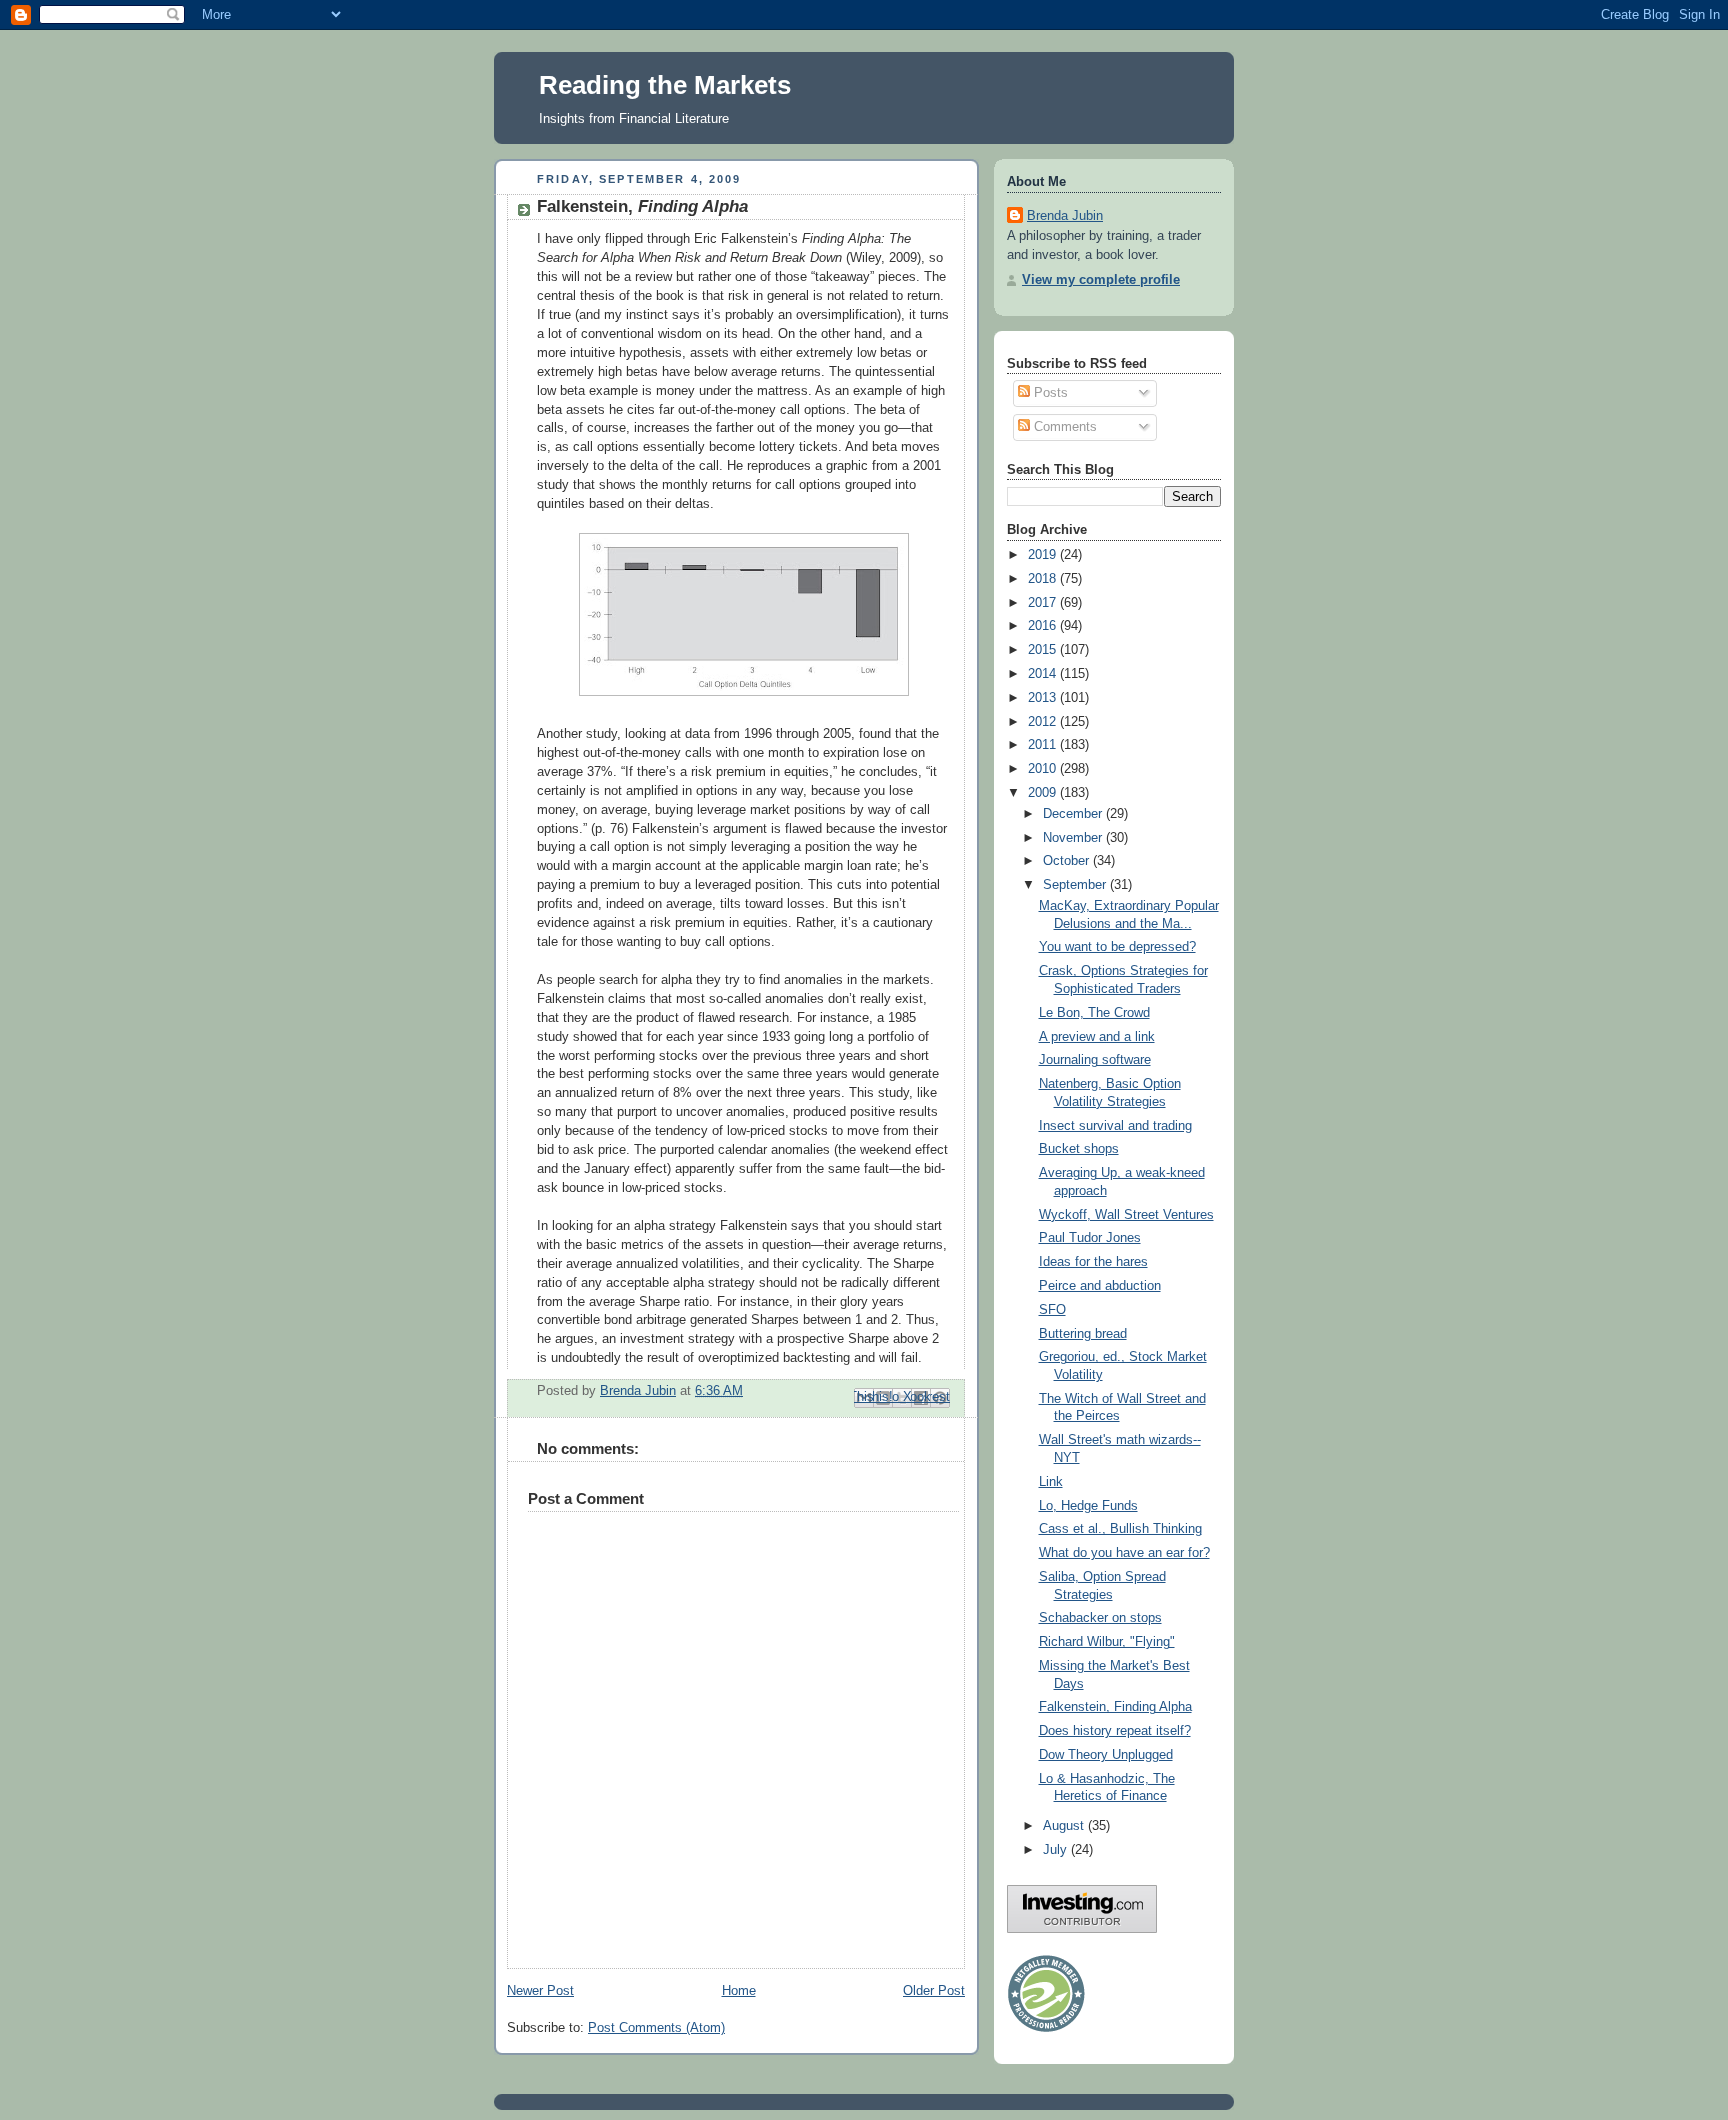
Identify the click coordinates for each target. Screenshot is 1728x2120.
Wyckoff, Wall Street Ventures (1126, 1215)
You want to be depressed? (1117, 947)
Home (739, 1991)
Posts (1049, 393)
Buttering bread (1083, 1334)
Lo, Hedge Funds (1088, 1506)
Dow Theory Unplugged (1106, 1755)
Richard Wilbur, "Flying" (1107, 1642)
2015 (1044, 650)
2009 (1044, 793)
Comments (1063, 427)
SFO (1052, 1310)
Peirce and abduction (1100, 1286)
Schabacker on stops (1100, 1618)
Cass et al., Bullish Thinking (1120, 1529)
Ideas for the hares (1093, 1262)
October (1068, 861)
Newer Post (540, 1991)
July (1057, 1850)
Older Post (934, 1991)
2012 (1044, 722)
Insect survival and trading (1115, 1126)
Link (1051, 1482)
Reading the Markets (665, 85)
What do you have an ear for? (1124, 1553)
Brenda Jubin (1065, 216)
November (1074, 838)
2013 (1044, 698)
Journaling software (1095, 1060)
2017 (1044, 603)
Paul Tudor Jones (1090, 1238)
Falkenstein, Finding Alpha (1115, 1707)
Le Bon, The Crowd (1094, 1013)
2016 (1044, 626)
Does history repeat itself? (1115, 1731)
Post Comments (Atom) (656, 2028)
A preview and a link (1097, 1037)
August (1065, 1826)
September (1076, 885)
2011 (1044, 745)
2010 (1044, 769)
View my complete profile (1101, 280)
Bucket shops (1079, 1149)
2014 (1044, 674)
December (1074, 814)
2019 (1044, 555)
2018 (1044, 579)
